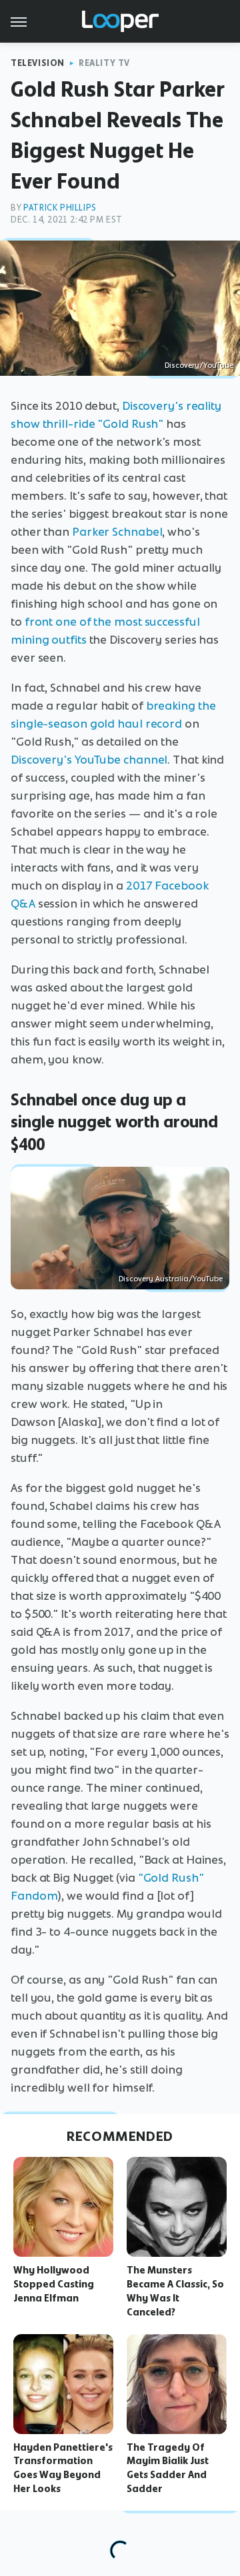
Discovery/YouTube (199, 365)
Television (38, 63)
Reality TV (104, 63)
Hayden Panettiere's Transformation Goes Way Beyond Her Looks (63, 2468)
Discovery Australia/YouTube (171, 1279)
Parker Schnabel (117, 532)
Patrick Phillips (60, 208)
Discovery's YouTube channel (89, 760)
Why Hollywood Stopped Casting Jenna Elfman (54, 2284)
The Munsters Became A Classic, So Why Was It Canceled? (175, 2291)
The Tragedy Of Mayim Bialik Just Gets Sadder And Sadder (168, 2468)
